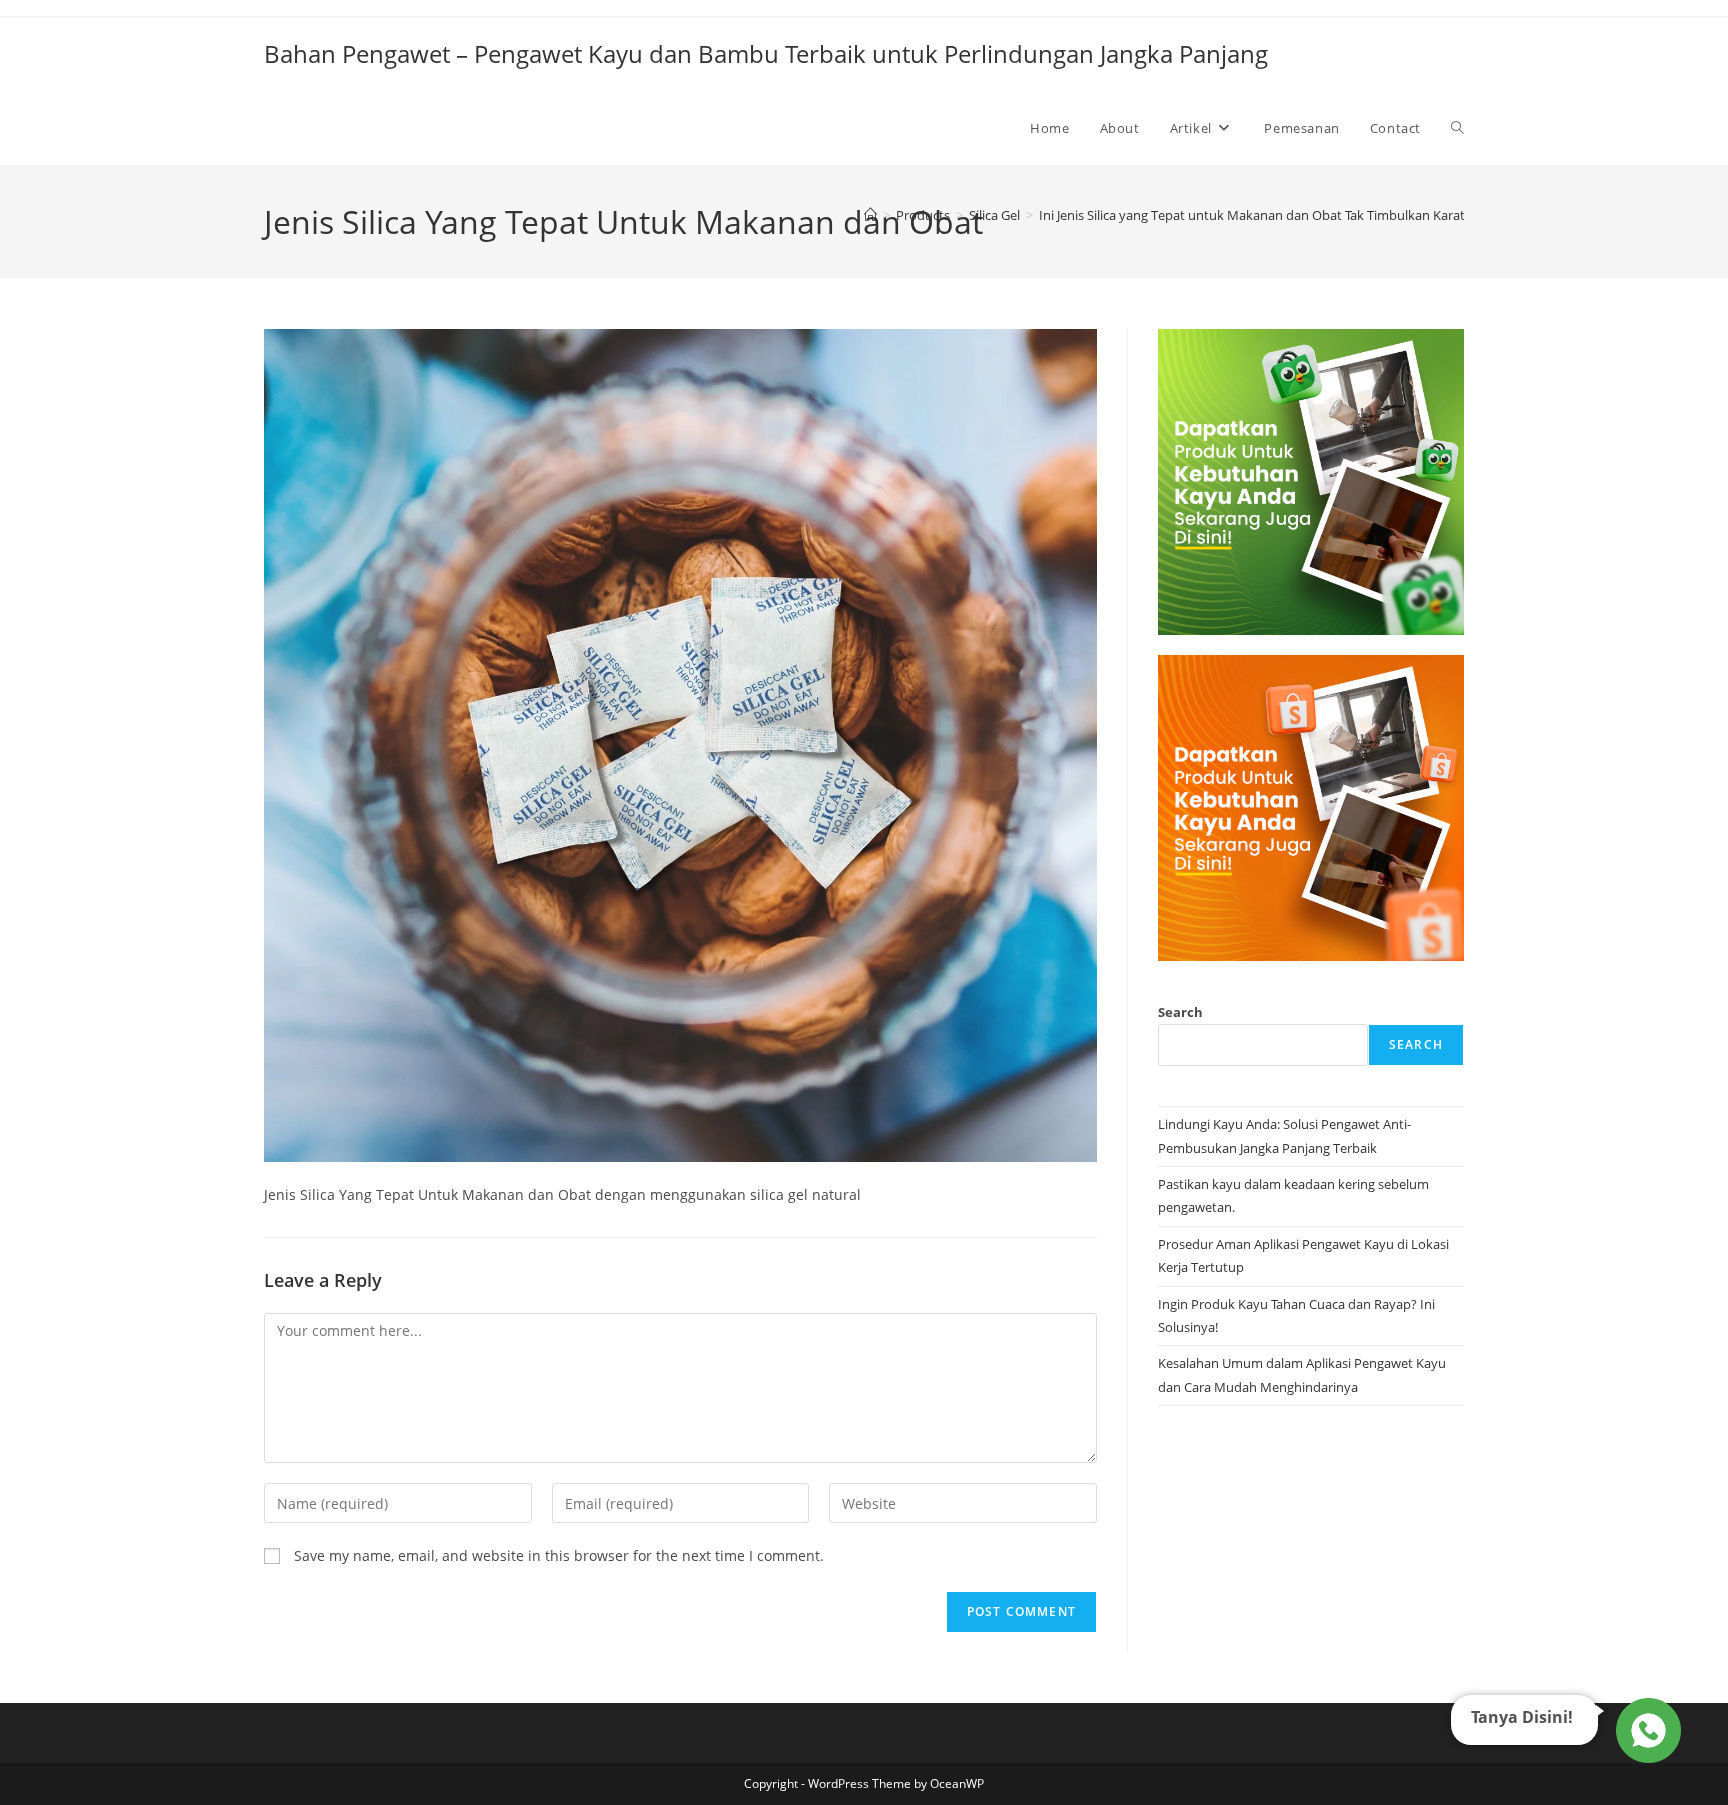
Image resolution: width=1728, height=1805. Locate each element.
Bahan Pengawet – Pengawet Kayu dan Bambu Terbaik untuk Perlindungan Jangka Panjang (766, 53)
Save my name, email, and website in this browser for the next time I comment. (559, 1555)
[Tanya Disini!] (1645, 1729)
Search (1180, 1012)
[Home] (870, 215)
